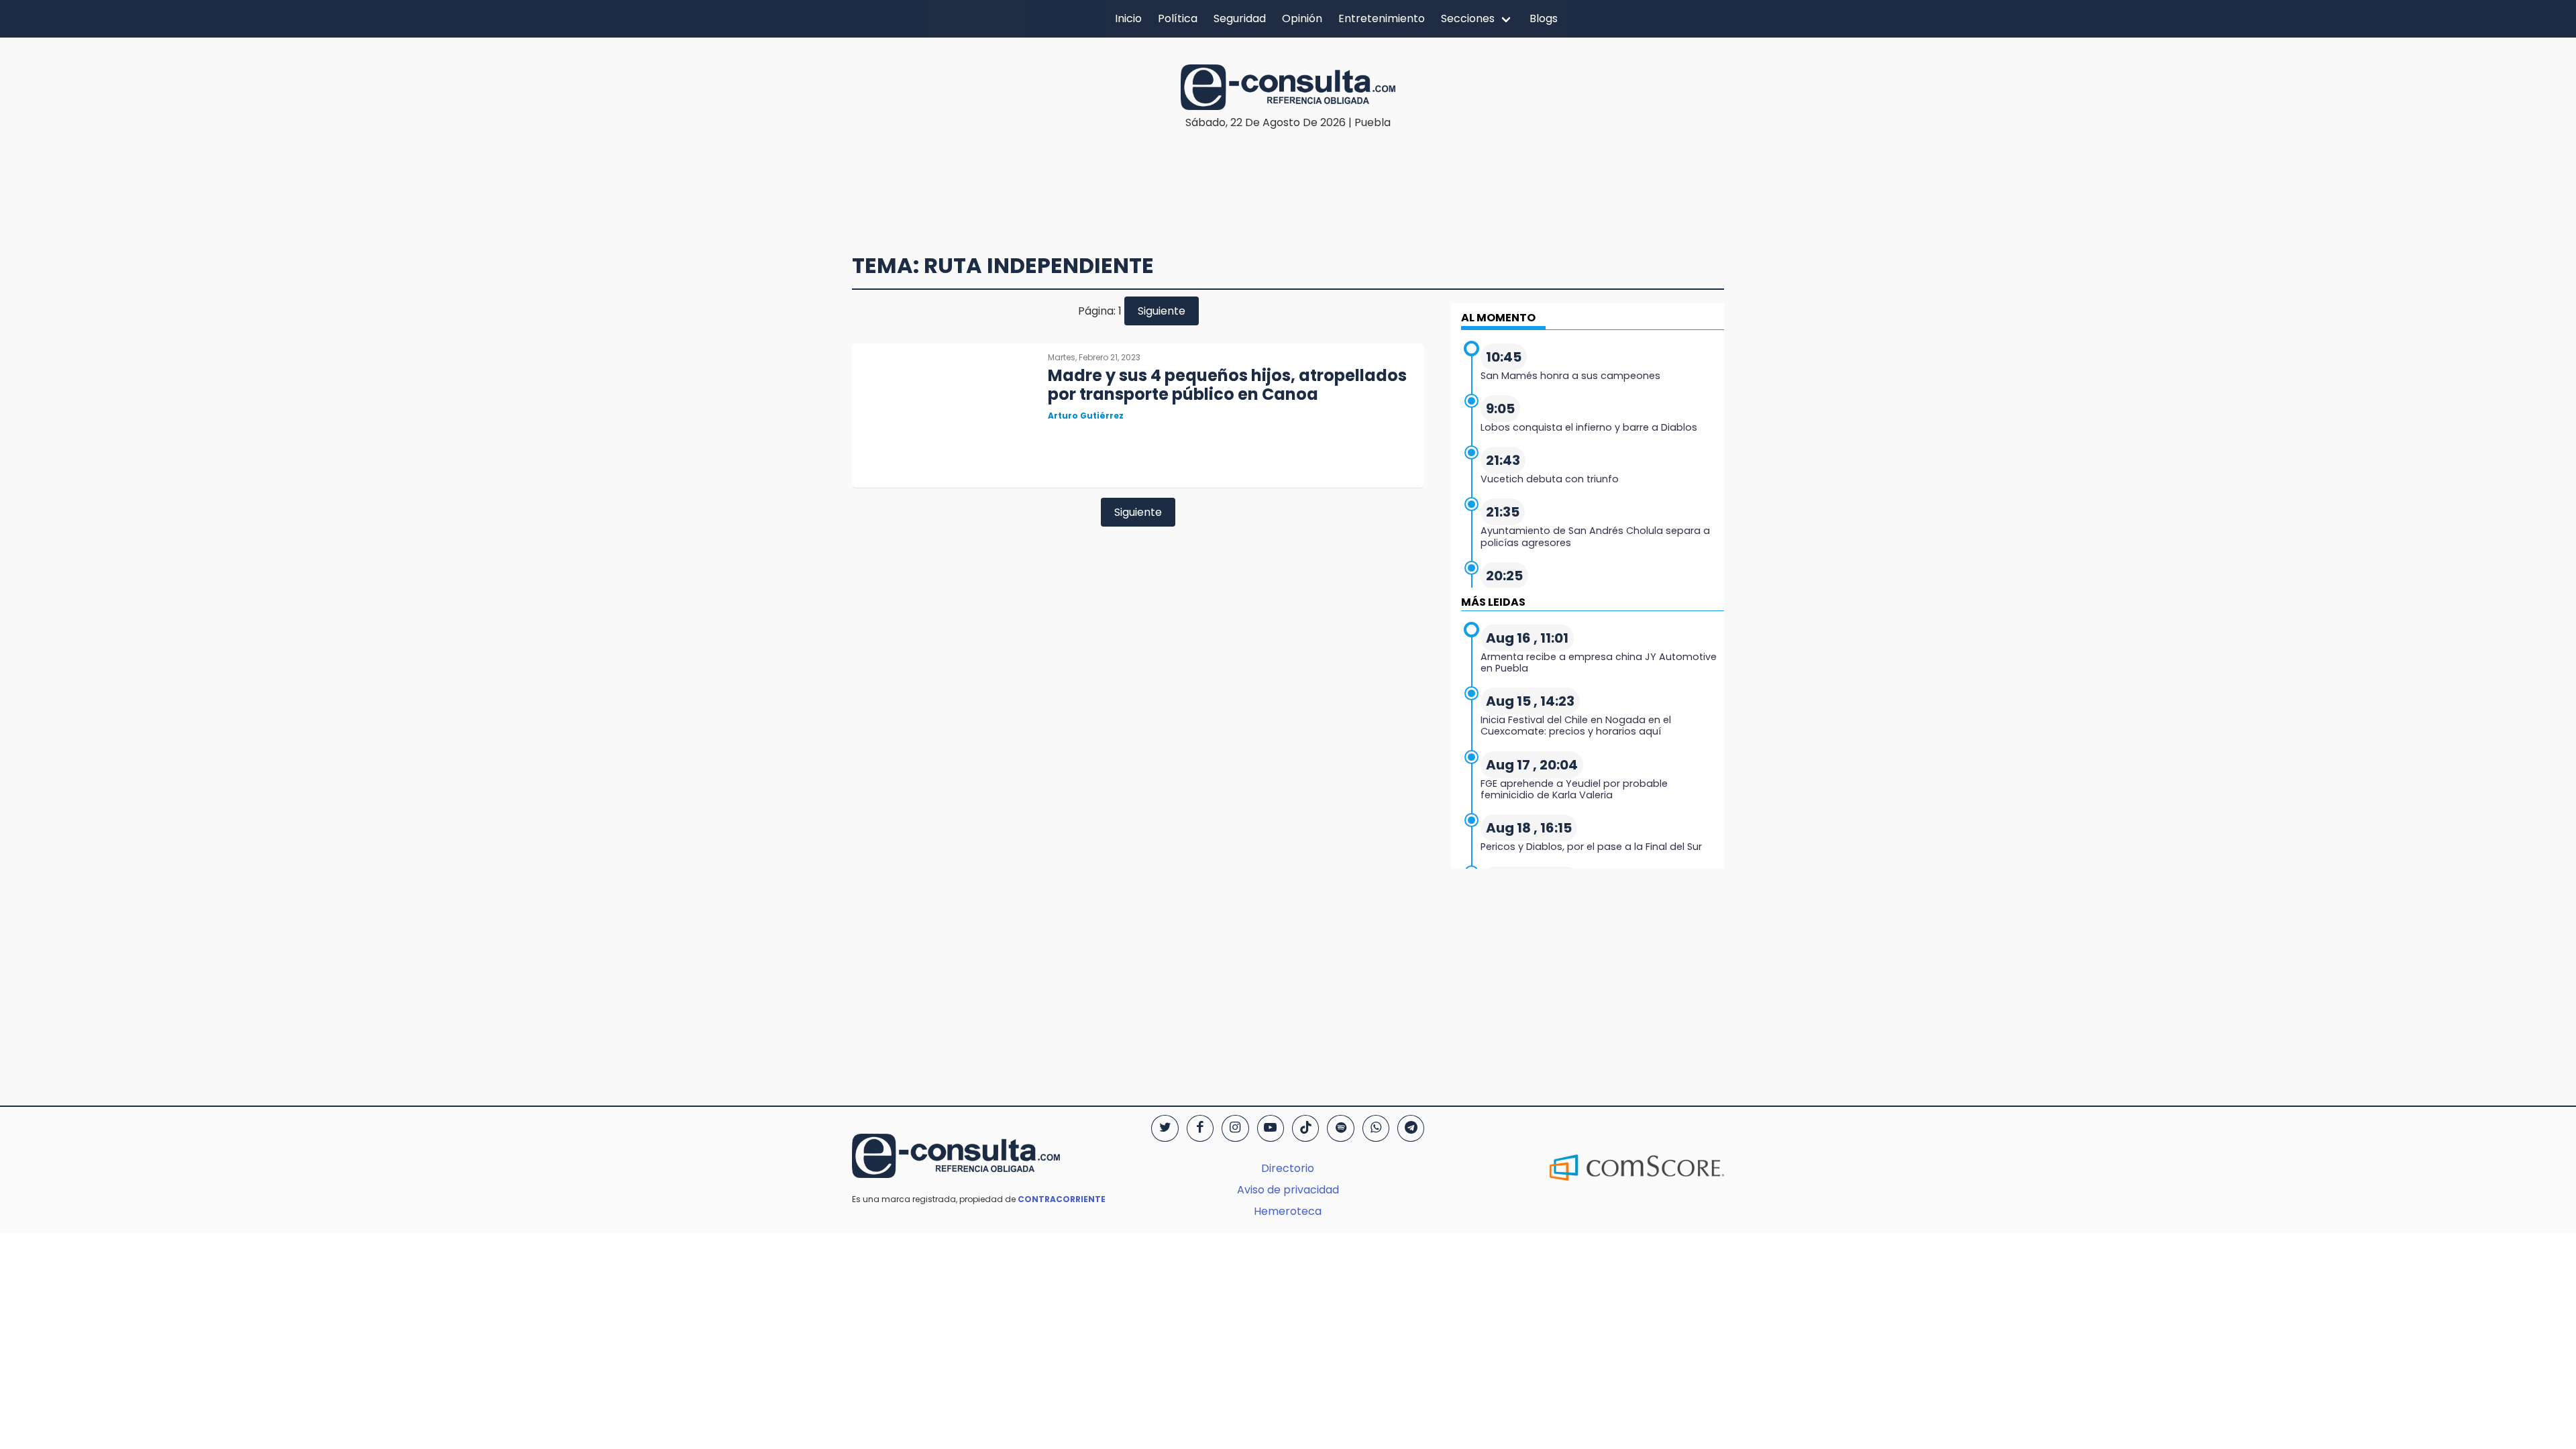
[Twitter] (1165, 1128)
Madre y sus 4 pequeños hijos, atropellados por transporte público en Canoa (1227, 385)
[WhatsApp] (1376, 1128)
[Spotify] (1340, 1128)
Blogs (1544, 18)
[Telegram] (1411, 1128)
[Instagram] (1235, 1128)
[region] (1288, 172)
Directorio (1288, 1168)
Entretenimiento (1382, 18)
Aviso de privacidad (1288, 1190)
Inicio (1128, 18)
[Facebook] (1200, 1128)
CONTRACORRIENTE (1062, 1199)
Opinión (1302, 18)
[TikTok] (1305, 1128)
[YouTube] (1271, 1128)
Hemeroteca (1288, 1211)
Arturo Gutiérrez (1086, 416)
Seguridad (1240, 18)
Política (1178, 18)
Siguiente (1162, 311)
